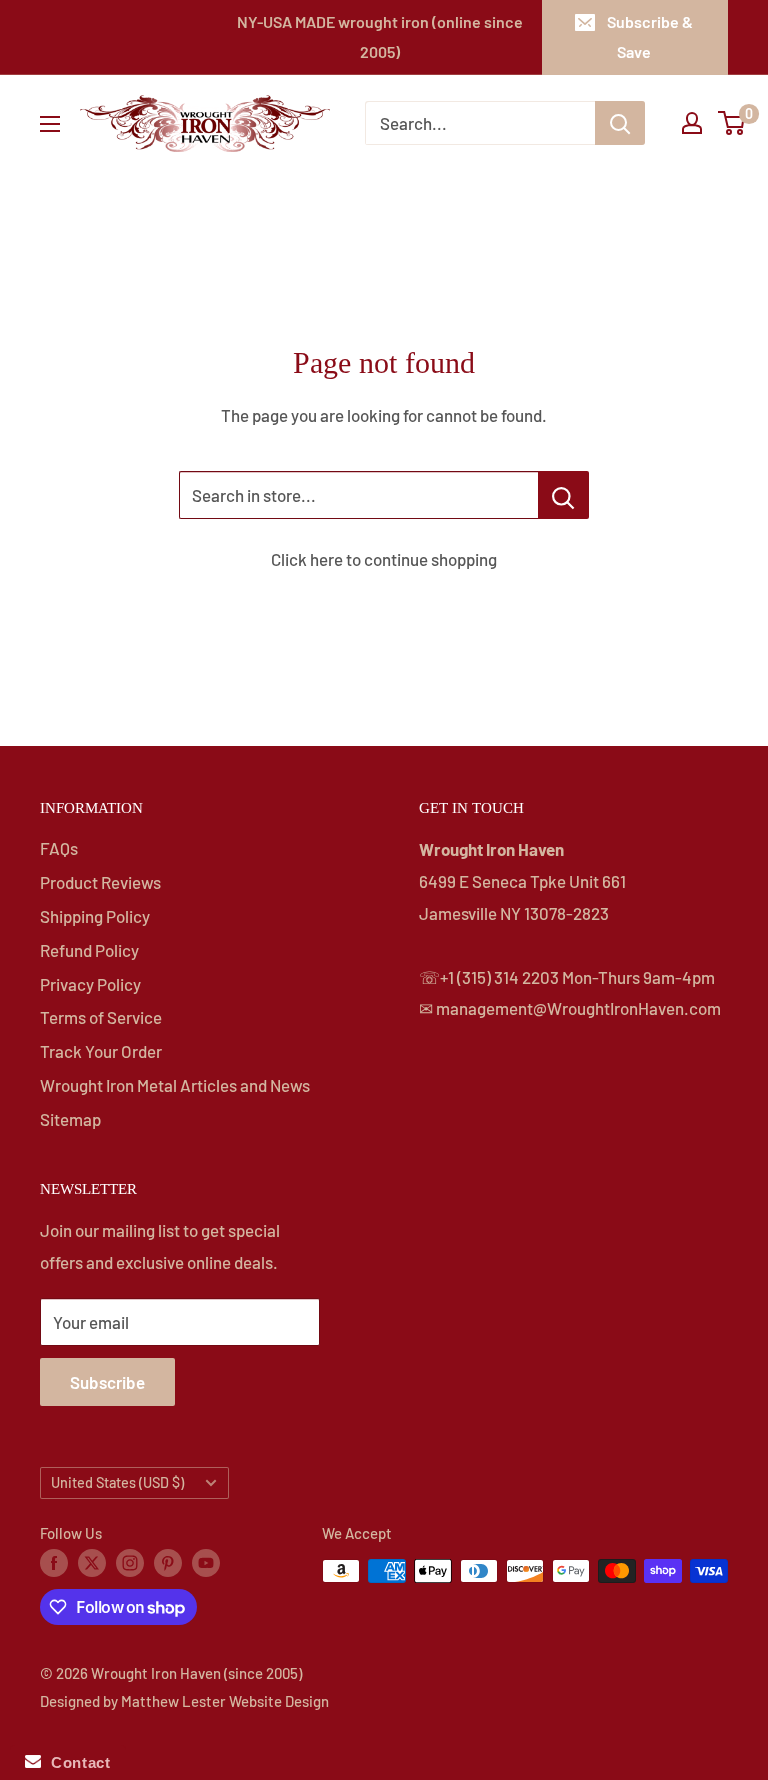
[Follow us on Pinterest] (168, 1562)
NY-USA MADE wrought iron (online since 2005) (380, 36)
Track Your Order (101, 1051)
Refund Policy (89, 950)
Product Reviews (100, 882)
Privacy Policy (90, 984)
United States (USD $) (117, 1482)
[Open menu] (50, 124)
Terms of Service (101, 1017)
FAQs (59, 848)
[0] (732, 123)
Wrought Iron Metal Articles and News (175, 1085)
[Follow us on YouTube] (206, 1562)
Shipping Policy (95, 916)
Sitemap (70, 1119)
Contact (75, 1762)
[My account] (692, 123)
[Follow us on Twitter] (92, 1562)
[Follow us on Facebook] (54, 1562)
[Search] (620, 123)
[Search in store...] (563, 495)
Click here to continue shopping (384, 559)
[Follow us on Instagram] (130, 1562)
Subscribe (107, 1382)
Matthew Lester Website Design (225, 1701)
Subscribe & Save (650, 36)
